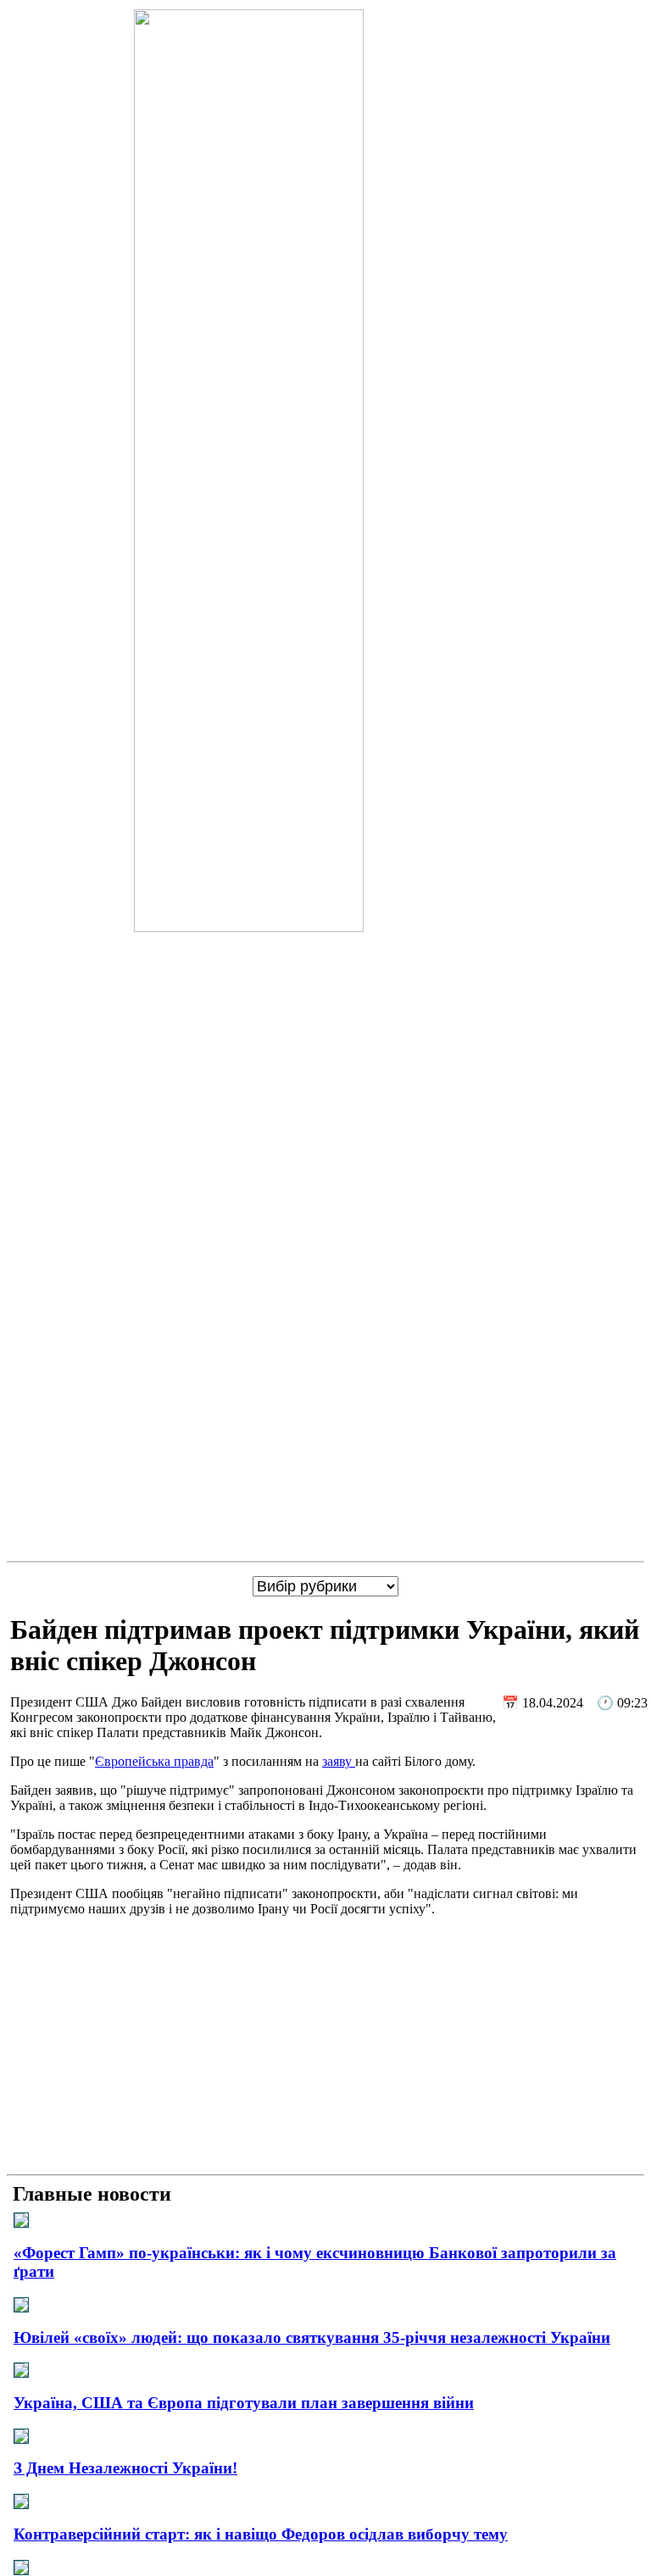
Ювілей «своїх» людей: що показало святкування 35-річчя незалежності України (312, 2337)
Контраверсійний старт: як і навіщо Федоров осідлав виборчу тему (261, 2534)
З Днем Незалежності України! (125, 2468)
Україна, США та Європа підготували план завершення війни (244, 2403)
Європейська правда (154, 1761)
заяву (339, 1761)
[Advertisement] (325, 2049)
